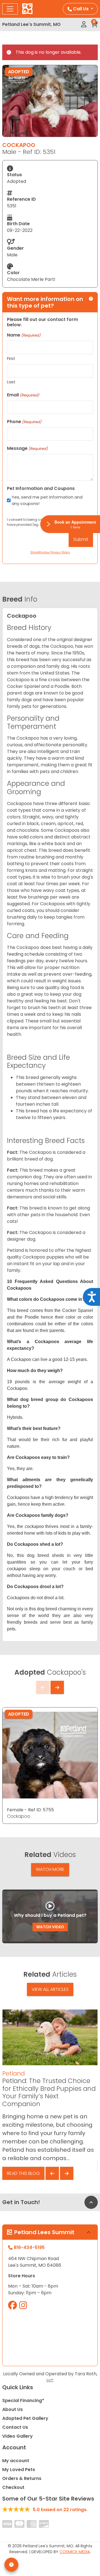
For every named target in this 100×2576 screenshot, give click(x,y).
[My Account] (84, 24)
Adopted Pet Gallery (25, 2418)
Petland (13, 2073)
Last (11, 382)
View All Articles (50, 1989)
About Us (12, 2409)
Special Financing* (23, 2400)
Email (23, 395)
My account (16, 2461)
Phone (24, 422)
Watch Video (50, 1927)
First (11, 358)
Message (27, 448)
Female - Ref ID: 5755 (30, 1810)
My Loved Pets (19, 2470)
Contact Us (15, 2427)
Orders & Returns (22, 2478)
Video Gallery (17, 2436)
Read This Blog (23, 2173)
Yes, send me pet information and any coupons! (47, 500)
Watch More (50, 1869)
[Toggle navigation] (10, 9)
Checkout (13, 2487)
